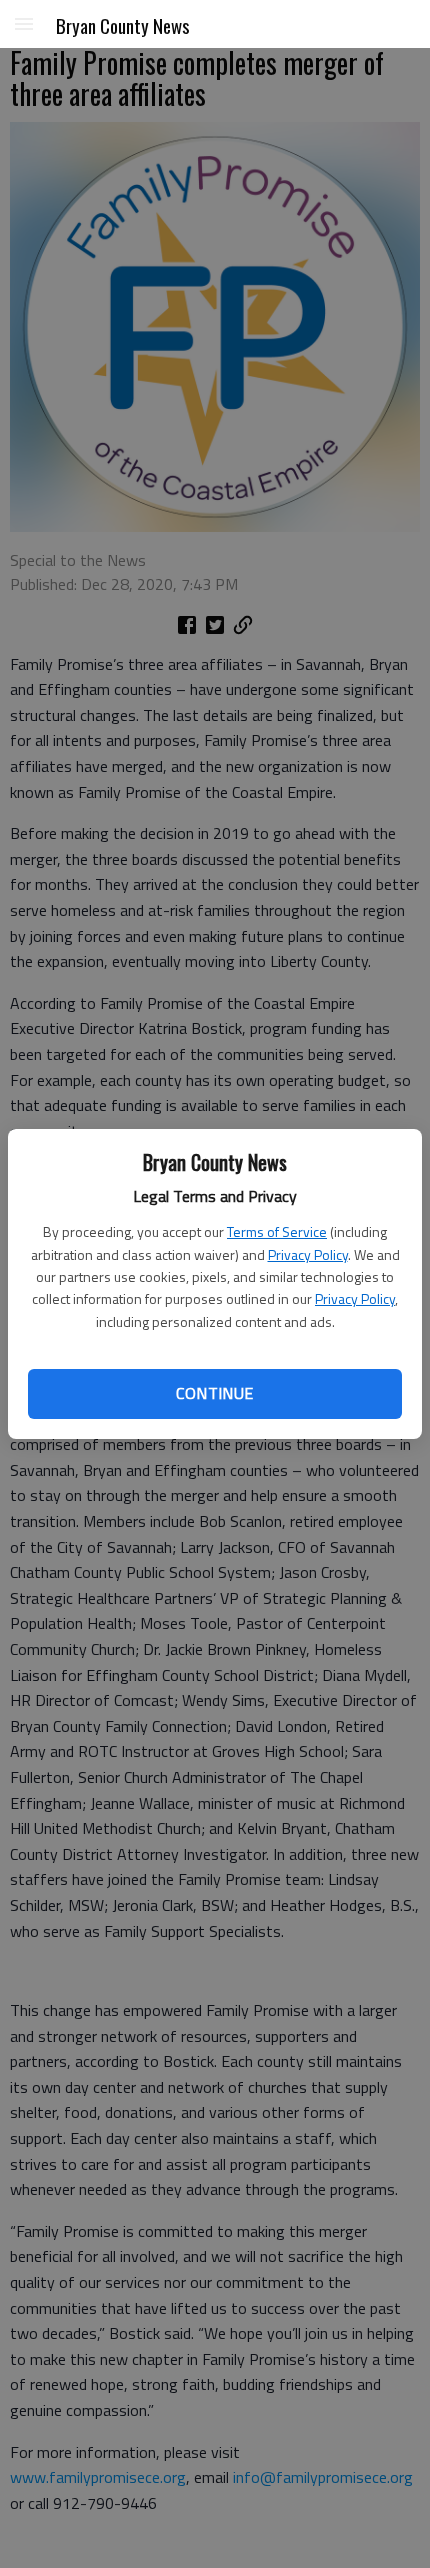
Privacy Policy (308, 1254)
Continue (214, 1393)
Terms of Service (277, 1231)
